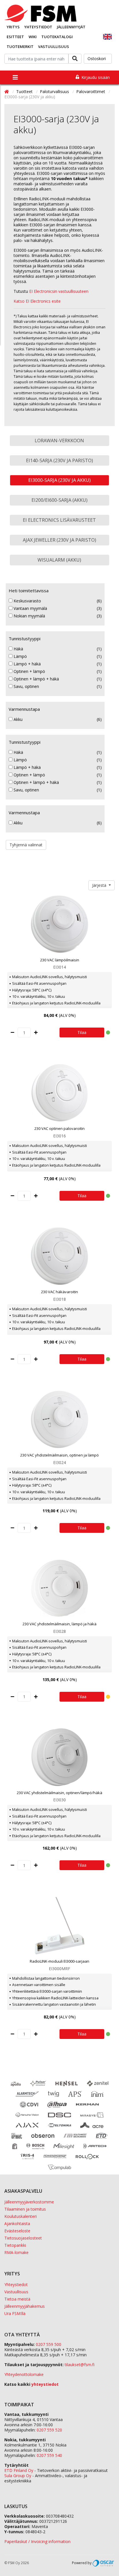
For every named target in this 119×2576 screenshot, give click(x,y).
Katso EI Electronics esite (37, 301)
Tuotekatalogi (57, 37)
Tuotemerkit (20, 47)
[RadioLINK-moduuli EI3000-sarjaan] (59, 1926)
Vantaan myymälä (30, 608)
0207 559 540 (49, 2455)
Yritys (13, 27)
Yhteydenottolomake (24, 2374)
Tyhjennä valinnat (26, 845)
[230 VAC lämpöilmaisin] (59, 924)
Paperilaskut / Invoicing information (37, 2541)
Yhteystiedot (38, 27)
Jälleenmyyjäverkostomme (29, 2202)
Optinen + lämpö (29, 671)
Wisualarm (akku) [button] (59, 560)
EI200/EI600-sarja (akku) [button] (59, 500)
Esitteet (15, 37)
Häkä (18, 649)
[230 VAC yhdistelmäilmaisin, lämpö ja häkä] (59, 1588)
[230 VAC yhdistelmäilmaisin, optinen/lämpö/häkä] (59, 1757)
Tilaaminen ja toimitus (25, 2209)
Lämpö (20, 656)
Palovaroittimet (91, 91)
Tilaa (82, 1032)
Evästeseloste (17, 2231)
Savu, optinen (26, 686)
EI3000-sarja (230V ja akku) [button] (59, 480)
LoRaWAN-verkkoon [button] (59, 441)
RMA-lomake (16, 2252)
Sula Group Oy (18, 2476)
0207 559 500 (49, 2344)
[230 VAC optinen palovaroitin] (59, 1093)
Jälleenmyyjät (71, 27)
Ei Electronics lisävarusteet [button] (59, 520)
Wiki (33, 37)
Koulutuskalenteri (21, 2216)
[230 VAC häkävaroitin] (59, 1256)
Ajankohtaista (17, 2224)
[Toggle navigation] (15, 77)
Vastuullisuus (54, 47)
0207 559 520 (49, 2430)
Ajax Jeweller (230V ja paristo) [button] (59, 540)
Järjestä (100, 885)
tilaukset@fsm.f (80, 2365)
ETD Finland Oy (19, 2470)
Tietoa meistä (17, 2299)
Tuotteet (25, 91)
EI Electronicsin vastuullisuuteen (58, 291)
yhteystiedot (45, 2384)
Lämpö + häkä (27, 664)
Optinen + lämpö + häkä (36, 679)
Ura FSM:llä (15, 2313)
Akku (17, 719)
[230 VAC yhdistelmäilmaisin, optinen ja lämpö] (59, 1420)
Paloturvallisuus (55, 91)
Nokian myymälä (29, 616)
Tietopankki (15, 2245)
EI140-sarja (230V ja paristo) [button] (59, 460)
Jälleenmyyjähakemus (25, 2306)
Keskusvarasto (27, 601)
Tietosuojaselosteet (23, 2238)
